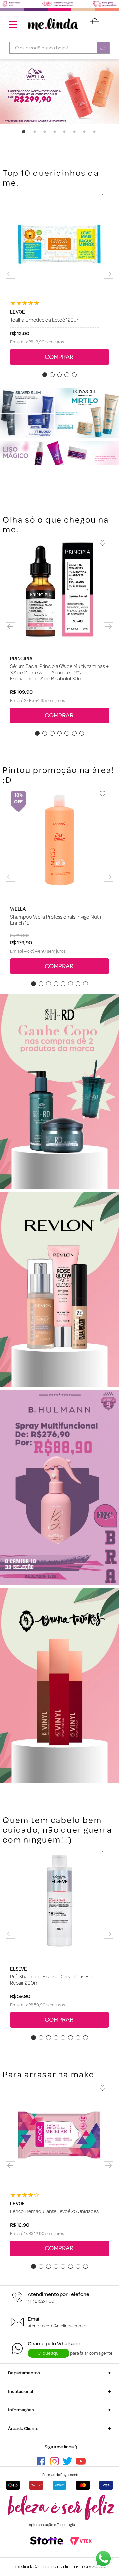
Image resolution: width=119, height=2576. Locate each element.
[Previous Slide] (10, 274)
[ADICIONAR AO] (59, 357)
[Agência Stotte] (47, 2541)
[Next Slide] (109, 274)
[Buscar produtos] (103, 48)
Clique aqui (49, 2353)
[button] (45, 375)
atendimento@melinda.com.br (58, 2326)
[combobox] (59, 48)
